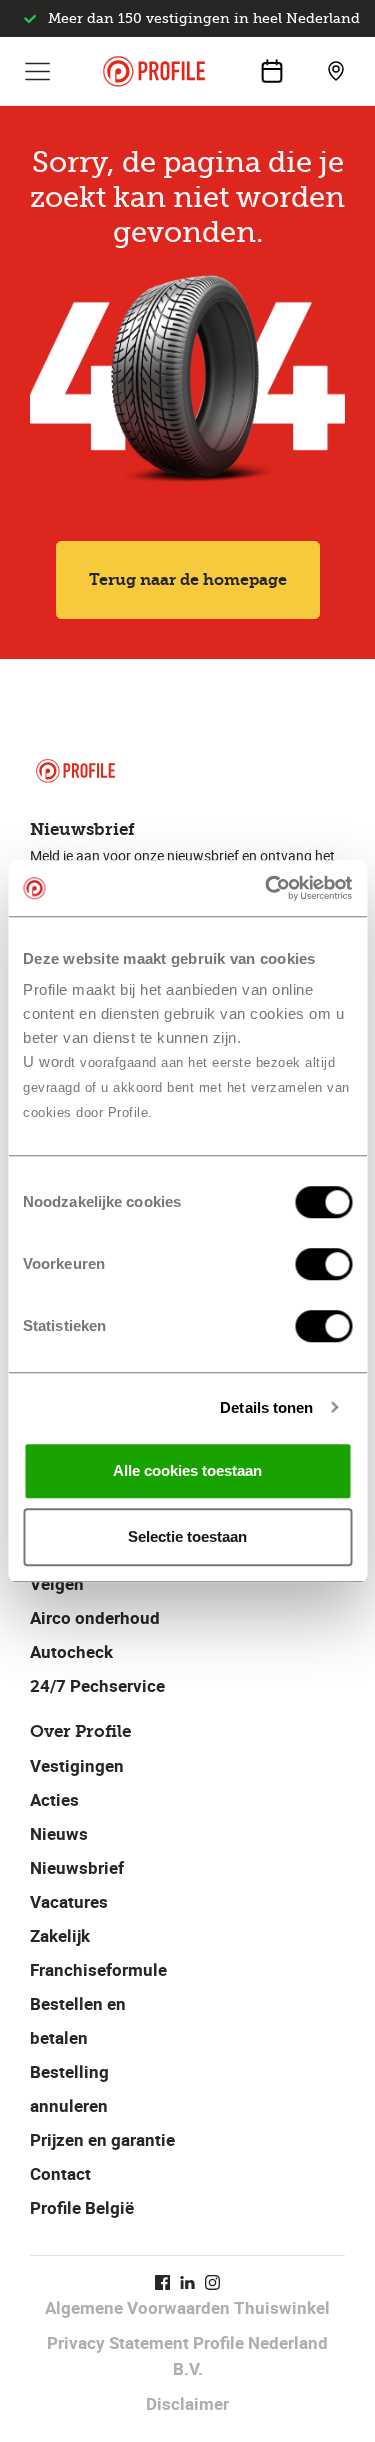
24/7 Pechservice (97, 1685)
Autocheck (71, 1651)
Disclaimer (187, 2403)
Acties (54, 1799)
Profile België (82, 2207)
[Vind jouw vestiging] (336, 71)
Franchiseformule (98, 1969)
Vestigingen (77, 1765)
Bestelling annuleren (69, 2088)
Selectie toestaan (187, 1536)
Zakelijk (60, 1935)
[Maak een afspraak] (272, 71)
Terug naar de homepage (188, 579)
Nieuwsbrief (77, 1867)
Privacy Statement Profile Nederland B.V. (187, 2355)
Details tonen (266, 1407)
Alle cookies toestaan (187, 1470)
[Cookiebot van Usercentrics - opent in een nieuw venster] (267, 888)
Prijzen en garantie (102, 2139)
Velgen (57, 1583)
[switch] (323, 1264)
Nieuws (59, 1833)
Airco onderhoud (95, 1617)
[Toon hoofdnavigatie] (38, 71)
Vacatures (69, 1901)
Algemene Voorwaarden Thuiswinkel (187, 2307)
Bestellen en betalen (78, 2020)
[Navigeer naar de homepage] (154, 71)
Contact (60, 2173)
